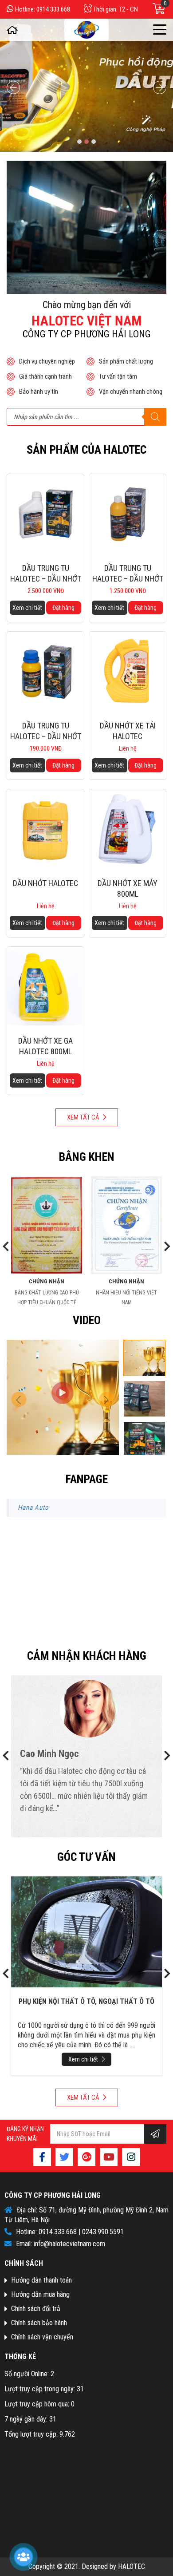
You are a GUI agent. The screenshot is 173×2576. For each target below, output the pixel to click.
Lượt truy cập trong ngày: (41, 2389)
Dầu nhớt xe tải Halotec (128, 731)
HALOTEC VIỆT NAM (86, 321)
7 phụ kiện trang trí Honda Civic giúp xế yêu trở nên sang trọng (86, 2007)
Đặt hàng (63, 608)
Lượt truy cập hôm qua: (38, 2404)
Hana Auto (33, 1508)
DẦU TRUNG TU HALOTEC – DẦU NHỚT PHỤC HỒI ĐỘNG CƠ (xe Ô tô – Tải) (46, 574)
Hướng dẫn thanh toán (41, 2280)
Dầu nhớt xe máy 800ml (128, 888)
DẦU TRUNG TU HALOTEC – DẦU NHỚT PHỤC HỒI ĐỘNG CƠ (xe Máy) (46, 731)
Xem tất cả (84, 1117)
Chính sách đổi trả (36, 2309)
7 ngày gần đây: (27, 2419)
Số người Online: (28, 2374)
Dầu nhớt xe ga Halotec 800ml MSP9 (45, 1046)
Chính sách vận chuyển (42, 2337)
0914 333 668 (53, 9)
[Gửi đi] (155, 2134)
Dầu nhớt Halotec (45, 883)
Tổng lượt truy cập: (32, 2434)
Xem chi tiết (27, 608)
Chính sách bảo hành (39, 2323)
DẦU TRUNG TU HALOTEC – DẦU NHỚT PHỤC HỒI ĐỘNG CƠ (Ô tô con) (128, 574)
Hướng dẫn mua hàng (40, 2294)
